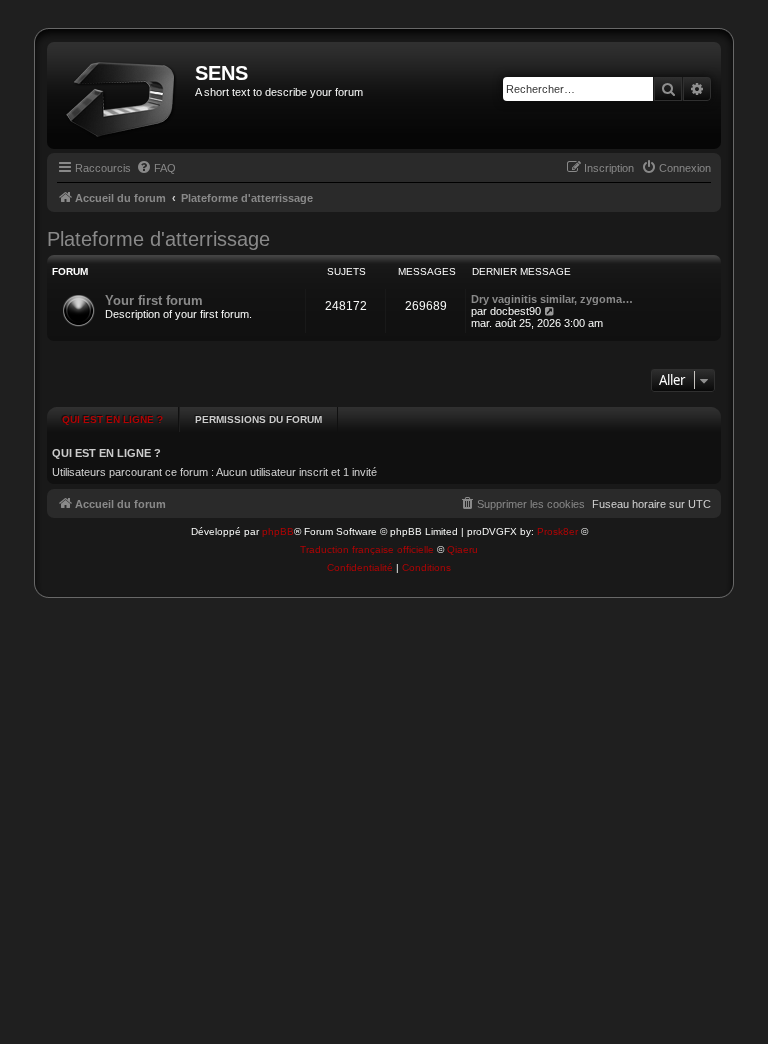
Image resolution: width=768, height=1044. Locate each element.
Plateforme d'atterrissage (158, 239)
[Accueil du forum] (123, 95)
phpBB (278, 531)
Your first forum (154, 300)
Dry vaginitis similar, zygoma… (552, 299)
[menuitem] (156, 168)
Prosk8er (557, 531)
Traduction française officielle (367, 549)
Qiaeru (462, 549)
